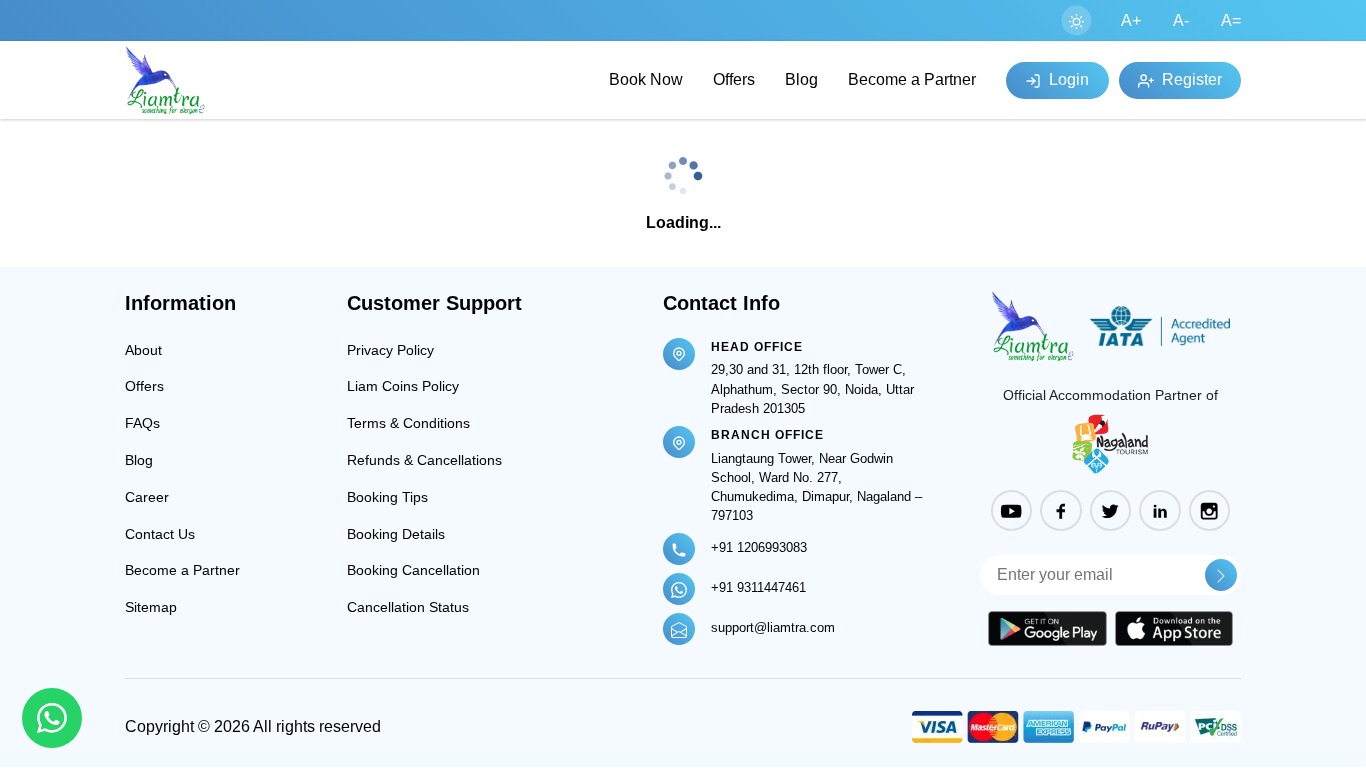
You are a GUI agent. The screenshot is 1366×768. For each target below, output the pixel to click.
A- (1181, 20)
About (143, 350)
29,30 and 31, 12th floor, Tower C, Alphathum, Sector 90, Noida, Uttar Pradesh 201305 (812, 388)
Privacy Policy (390, 350)
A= (1231, 20)
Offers (734, 79)
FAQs (142, 423)
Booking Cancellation (413, 570)
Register (1190, 79)
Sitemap (151, 607)
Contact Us (160, 534)
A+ (1131, 20)
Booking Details (396, 534)
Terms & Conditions (408, 423)
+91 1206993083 (759, 547)
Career (147, 497)
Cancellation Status (408, 607)
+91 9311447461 (758, 587)
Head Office (757, 347)
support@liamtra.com (773, 627)
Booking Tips (387, 497)
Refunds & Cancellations (424, 460)
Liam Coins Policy (403, 386)
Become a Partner (912, 79)
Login (1067, 79)
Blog (801, 79)
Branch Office (767, 435)
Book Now (646, 79)
